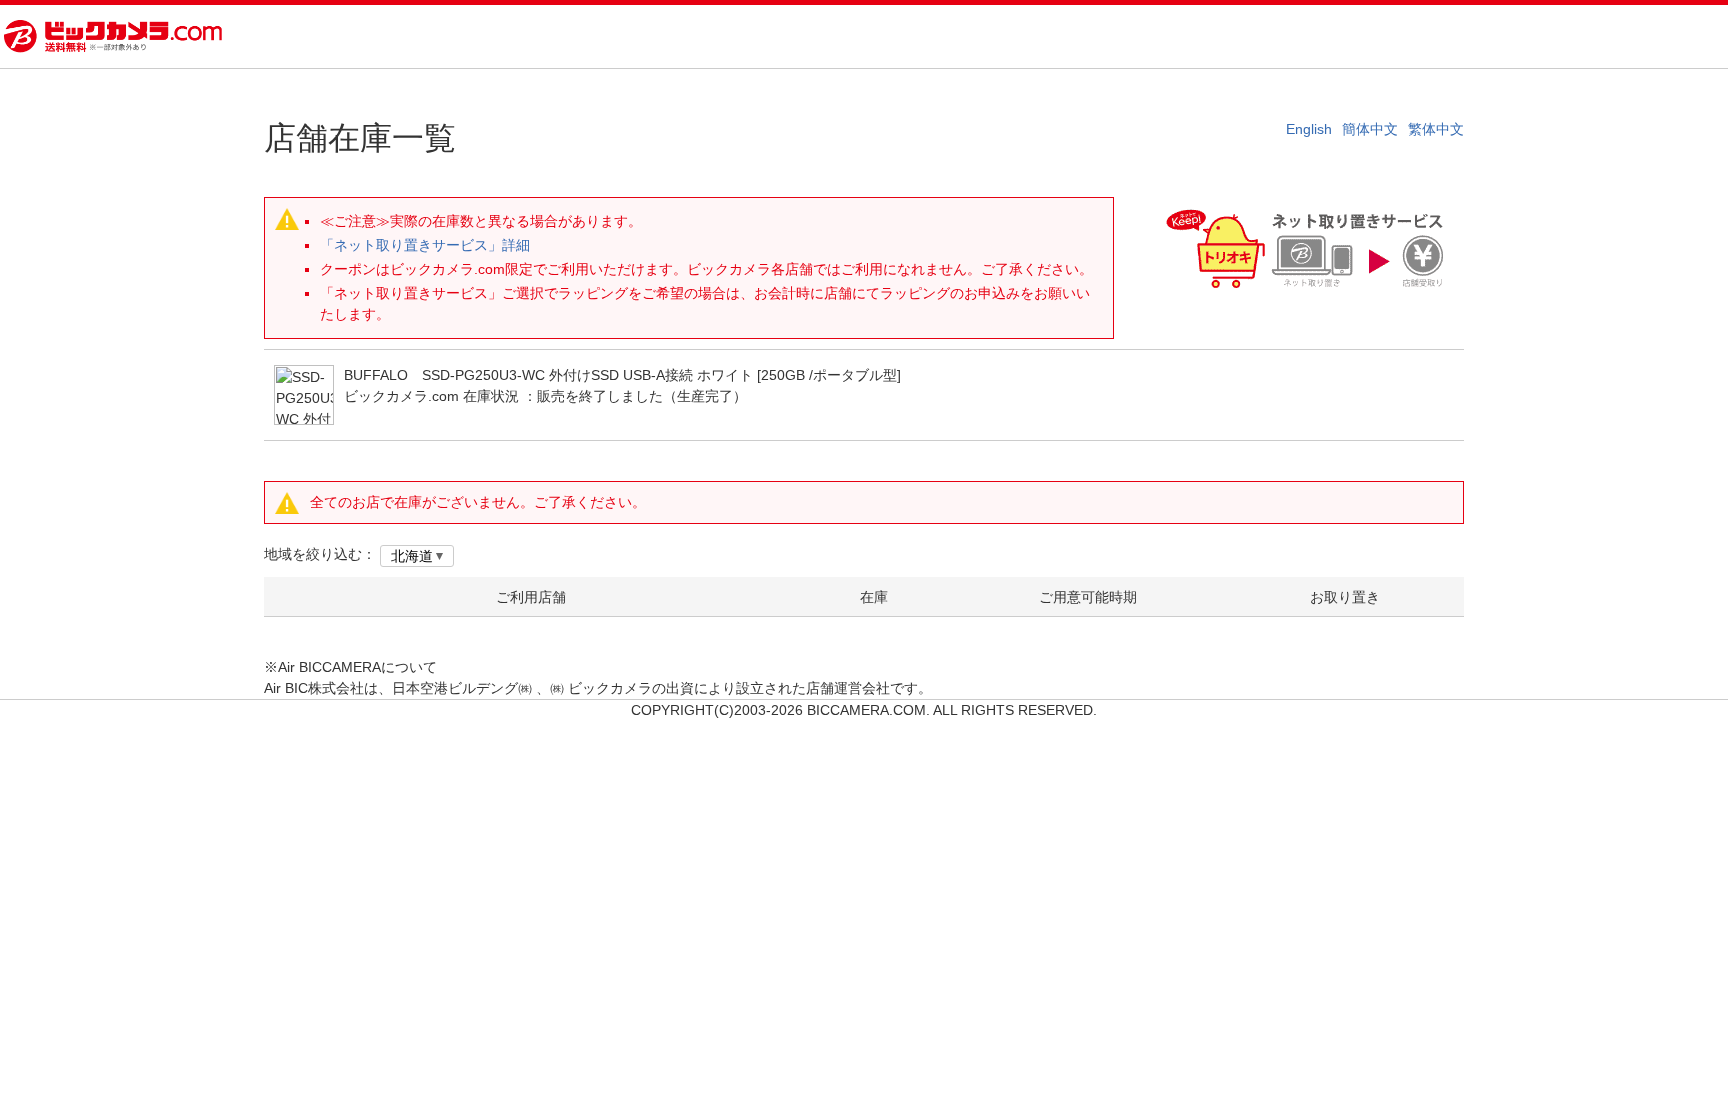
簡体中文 (1370, 129)
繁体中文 (1436, 129)
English (1309, 129)
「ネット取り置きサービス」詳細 (425, 245)
